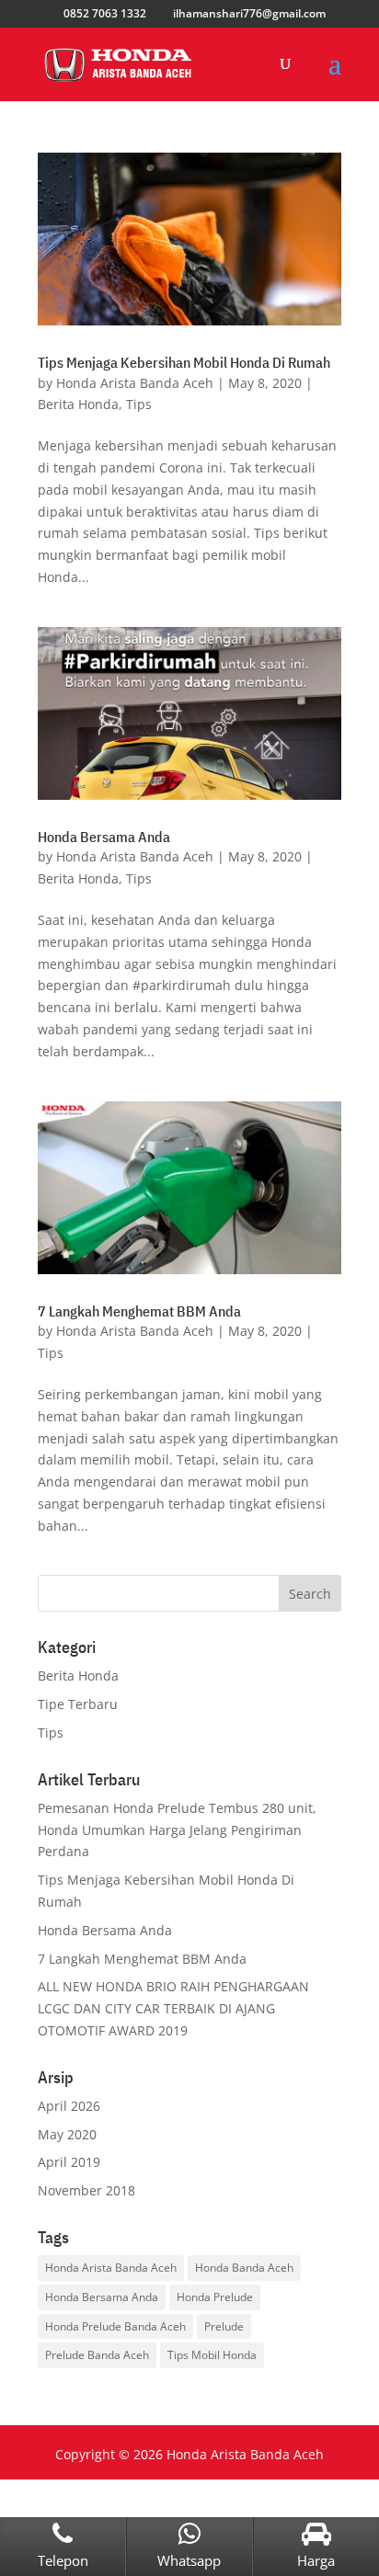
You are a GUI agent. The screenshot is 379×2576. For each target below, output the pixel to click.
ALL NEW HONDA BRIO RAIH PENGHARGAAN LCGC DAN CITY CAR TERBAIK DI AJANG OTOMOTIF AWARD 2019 (173, 2008)
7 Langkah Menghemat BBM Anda (139, 1311)
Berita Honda (78, 404)
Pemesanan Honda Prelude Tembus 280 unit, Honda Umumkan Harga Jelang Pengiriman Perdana (177, 1830)
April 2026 (69, 2106)
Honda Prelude (215, 2297)
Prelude (224, 2326)
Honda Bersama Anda (104, 837)
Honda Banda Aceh (244, 2268)
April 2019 (69, 2162)
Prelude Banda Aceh (97, 2355)
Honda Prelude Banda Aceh (115, 2326)
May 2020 (67, 2134)
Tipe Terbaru (78, 1704)
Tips (139, 404)
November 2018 (86, 2190)
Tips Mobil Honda (212, 2355)
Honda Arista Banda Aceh (135, 383)
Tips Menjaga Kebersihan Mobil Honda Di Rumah (184, 362)
